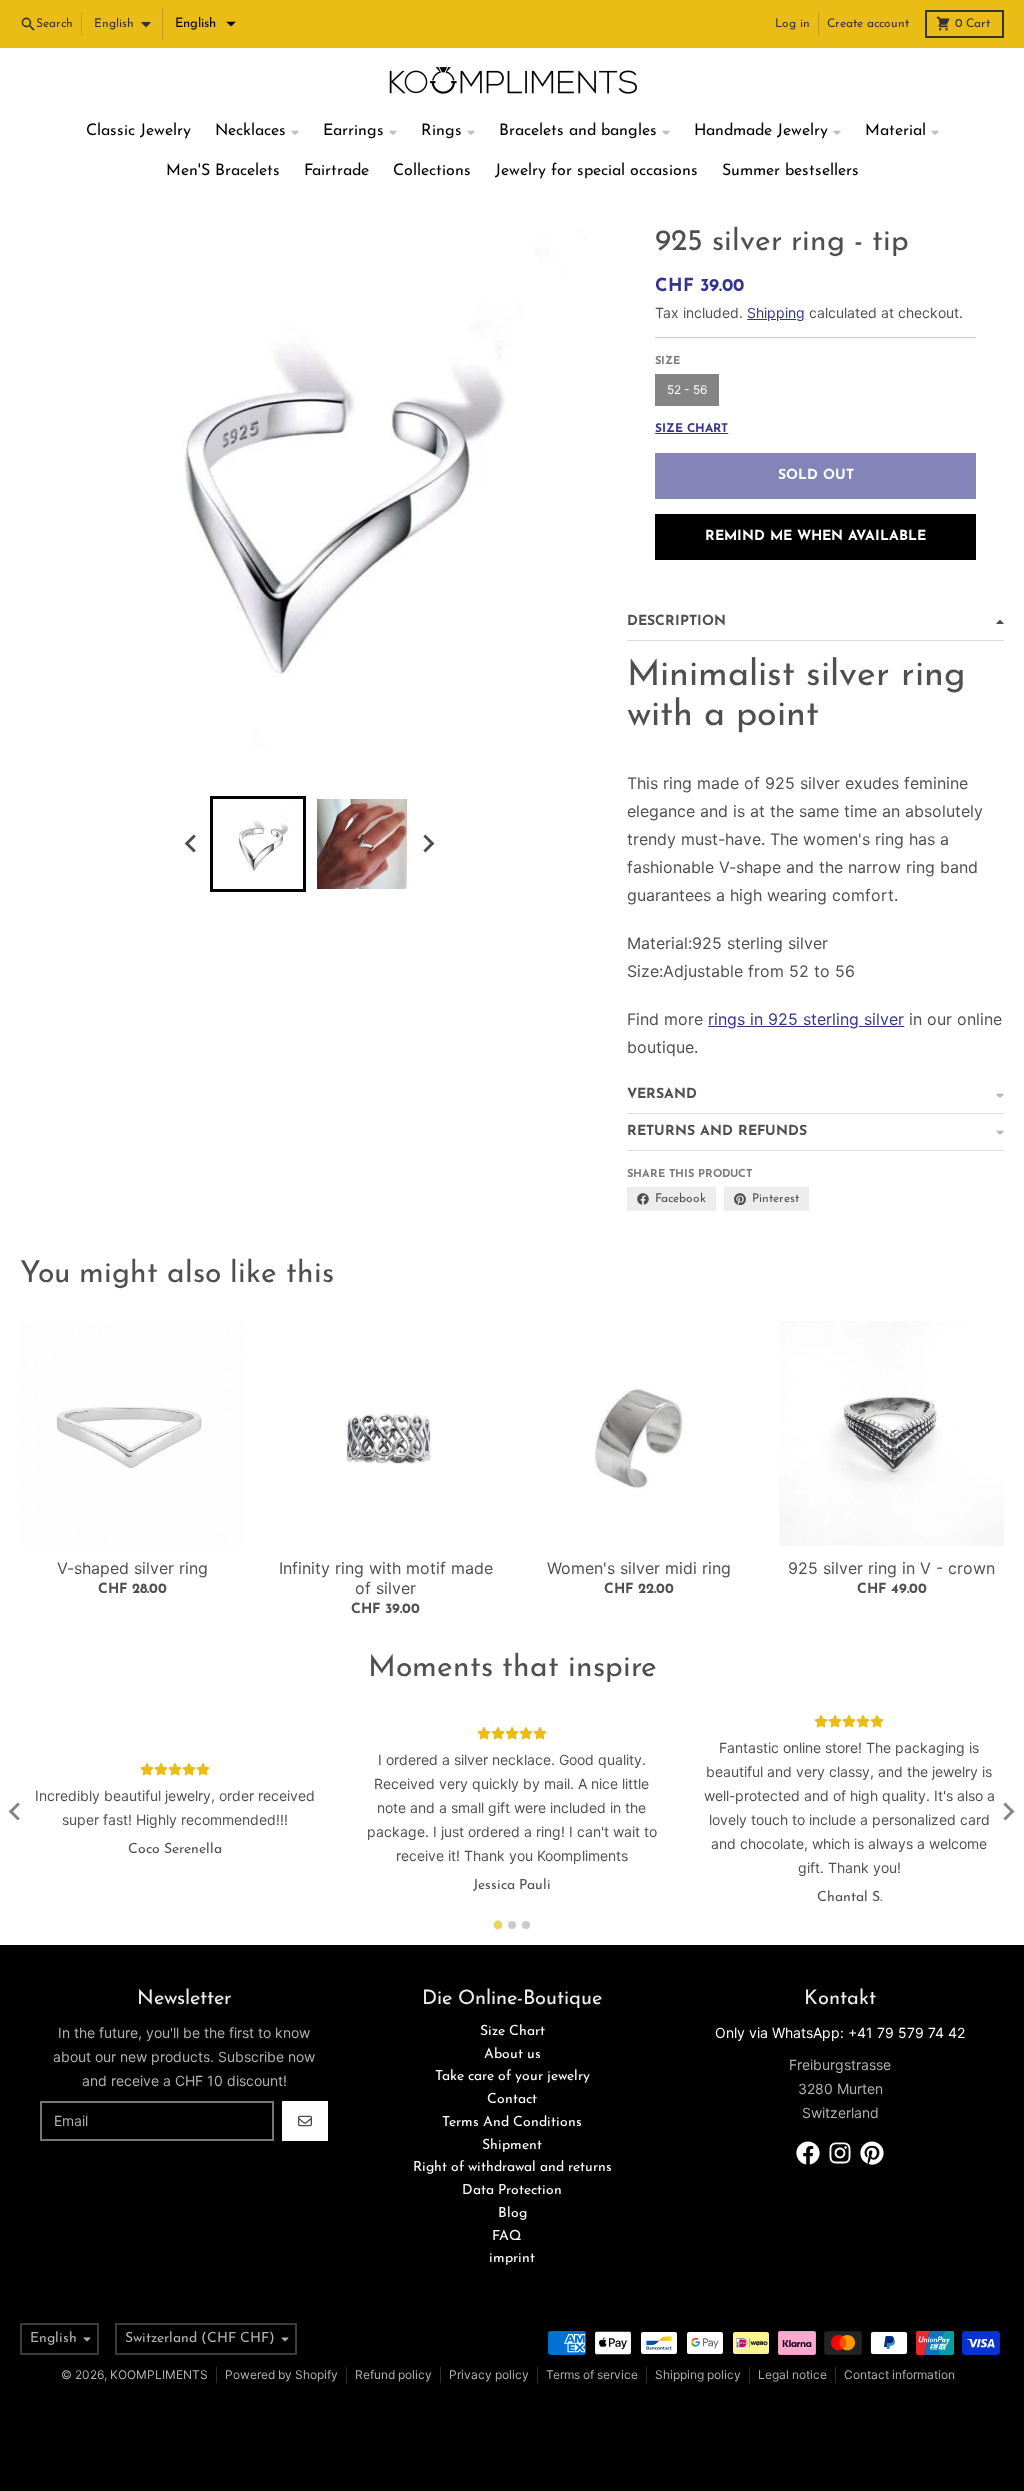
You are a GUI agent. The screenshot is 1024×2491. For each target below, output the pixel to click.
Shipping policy (698, 2374)
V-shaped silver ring (132, 1568)
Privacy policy (489, 2374)
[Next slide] (428, 844)
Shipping (776, 312)
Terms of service (592, 2374)
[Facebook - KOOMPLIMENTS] (808, 2153)
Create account (868, 24)
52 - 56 (687, 389)
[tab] (498, 1924)
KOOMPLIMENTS (159, 2374)
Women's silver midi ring (639, 1568)
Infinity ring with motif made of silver (386, 1578)
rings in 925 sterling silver (806, 1019)
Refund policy (393, 2374)
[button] (205, 24)
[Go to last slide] (192, 844)
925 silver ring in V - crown (891, 1568)
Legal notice (792, 2374)
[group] (258, 844)
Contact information (899, 2374)
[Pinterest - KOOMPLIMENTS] (872, 2153)
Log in (792, 24)
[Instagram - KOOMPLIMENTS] (840, 2153)
